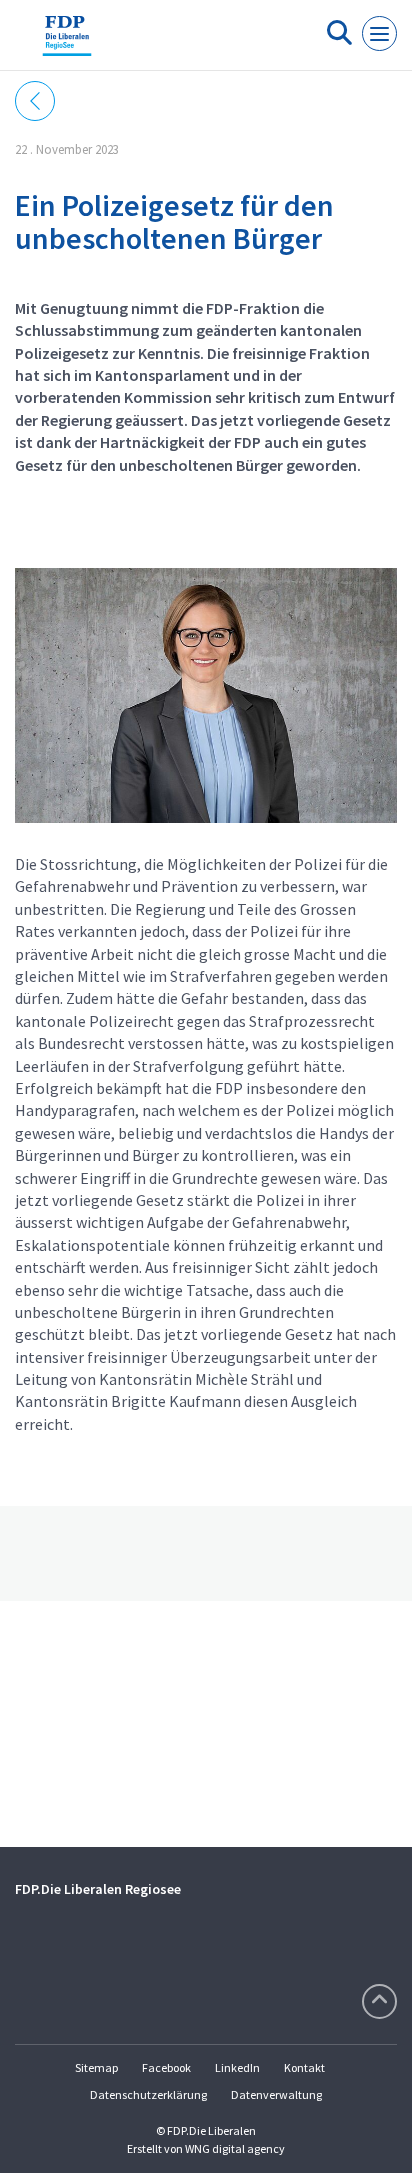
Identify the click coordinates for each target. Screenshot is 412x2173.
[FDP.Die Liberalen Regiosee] (67, 43)
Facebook (166, 2067)
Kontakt (304, 2067)
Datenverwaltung (276, 2094)
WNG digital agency (235, 2148)
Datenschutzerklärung (148, 2094)
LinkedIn (237, 2067)
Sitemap (96, 2067)
